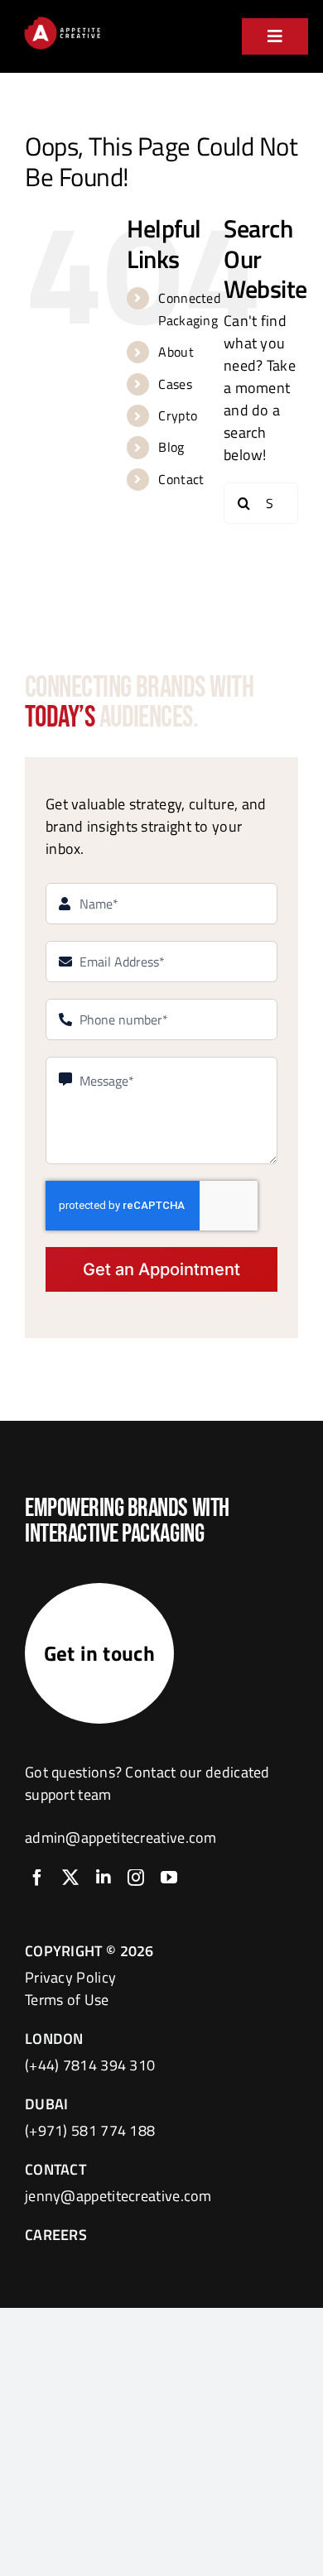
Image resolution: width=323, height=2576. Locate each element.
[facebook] (37, 1878)
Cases (175, 384)
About (176, 352)
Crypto (178, 415)
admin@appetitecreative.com (121, 1837)
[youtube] (169, 1878)
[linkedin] (104, 1878)
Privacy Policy (70, 1977)
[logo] (62, 21)
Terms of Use (67, 2000)
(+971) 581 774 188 (90, 2130)
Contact (181, 479)
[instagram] (136, 1878)
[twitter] (70, 1878)
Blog (171, 447)
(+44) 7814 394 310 (90, 2065)
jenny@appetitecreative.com (118, 2196)
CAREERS (56, 2235)
